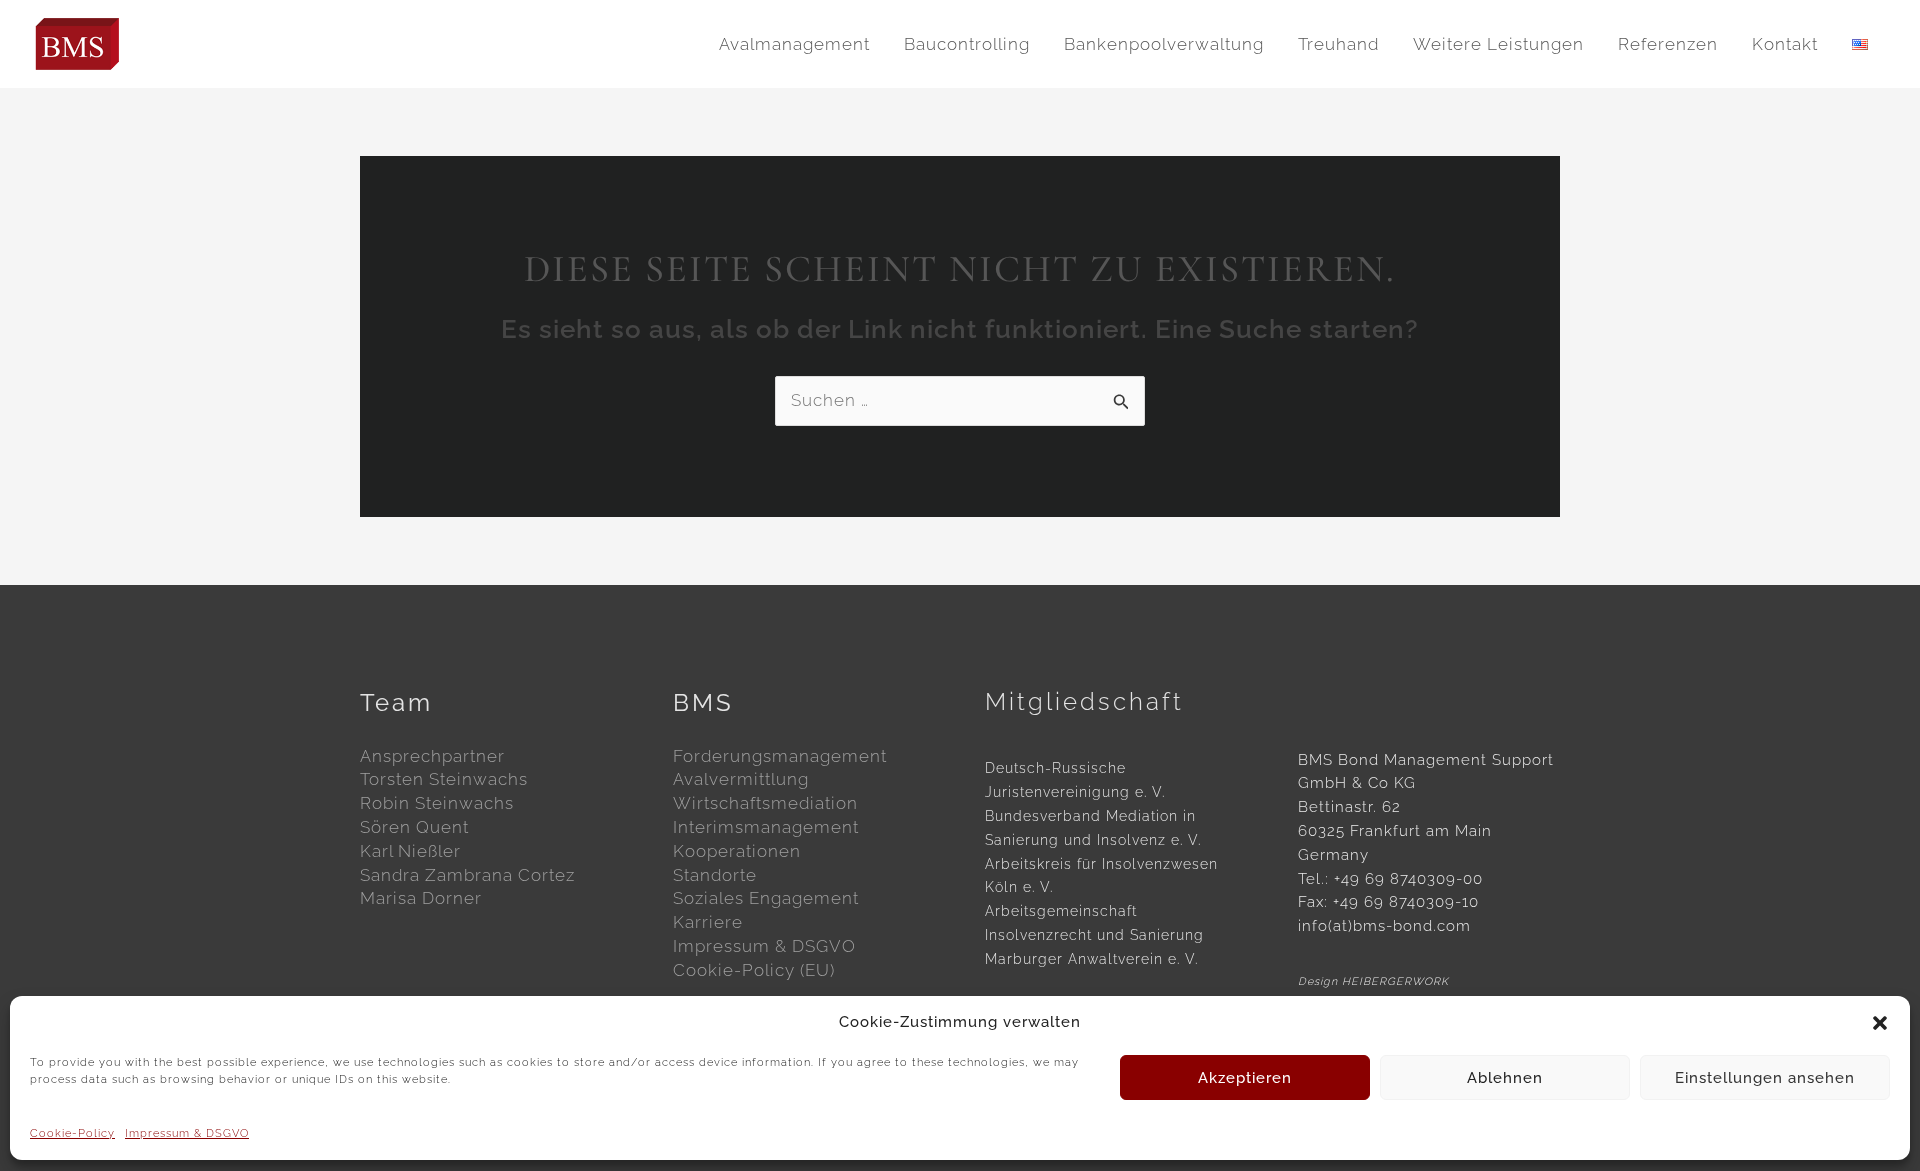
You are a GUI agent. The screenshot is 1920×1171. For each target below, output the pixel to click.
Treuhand (1338, 44)
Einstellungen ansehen (1765, 1078)
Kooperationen (737, 851)
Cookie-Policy (72, 1133)
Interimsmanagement (766, 827)
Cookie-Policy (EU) (754, 970)
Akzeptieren (1245, 1078)
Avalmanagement (794, 44)
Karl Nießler (410, 851)
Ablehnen (1505, 1078)
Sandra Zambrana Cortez (467, 875)
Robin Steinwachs (437, 803)
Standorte (715, 875)
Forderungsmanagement (780, 756)
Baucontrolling (967, 44)
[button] (1880, 1023)
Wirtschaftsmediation (765, 803)
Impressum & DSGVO (187, 1133)
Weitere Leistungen (1498, 44)
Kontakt (1785, 44)
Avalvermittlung (741, 779)
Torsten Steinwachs (444, 779)
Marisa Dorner (421, 898)
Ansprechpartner (432, 756)
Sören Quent (414, 827)
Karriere (708, 922)
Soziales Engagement (766, 898)
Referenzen (1668, 44)
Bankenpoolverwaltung (1164, 44)
